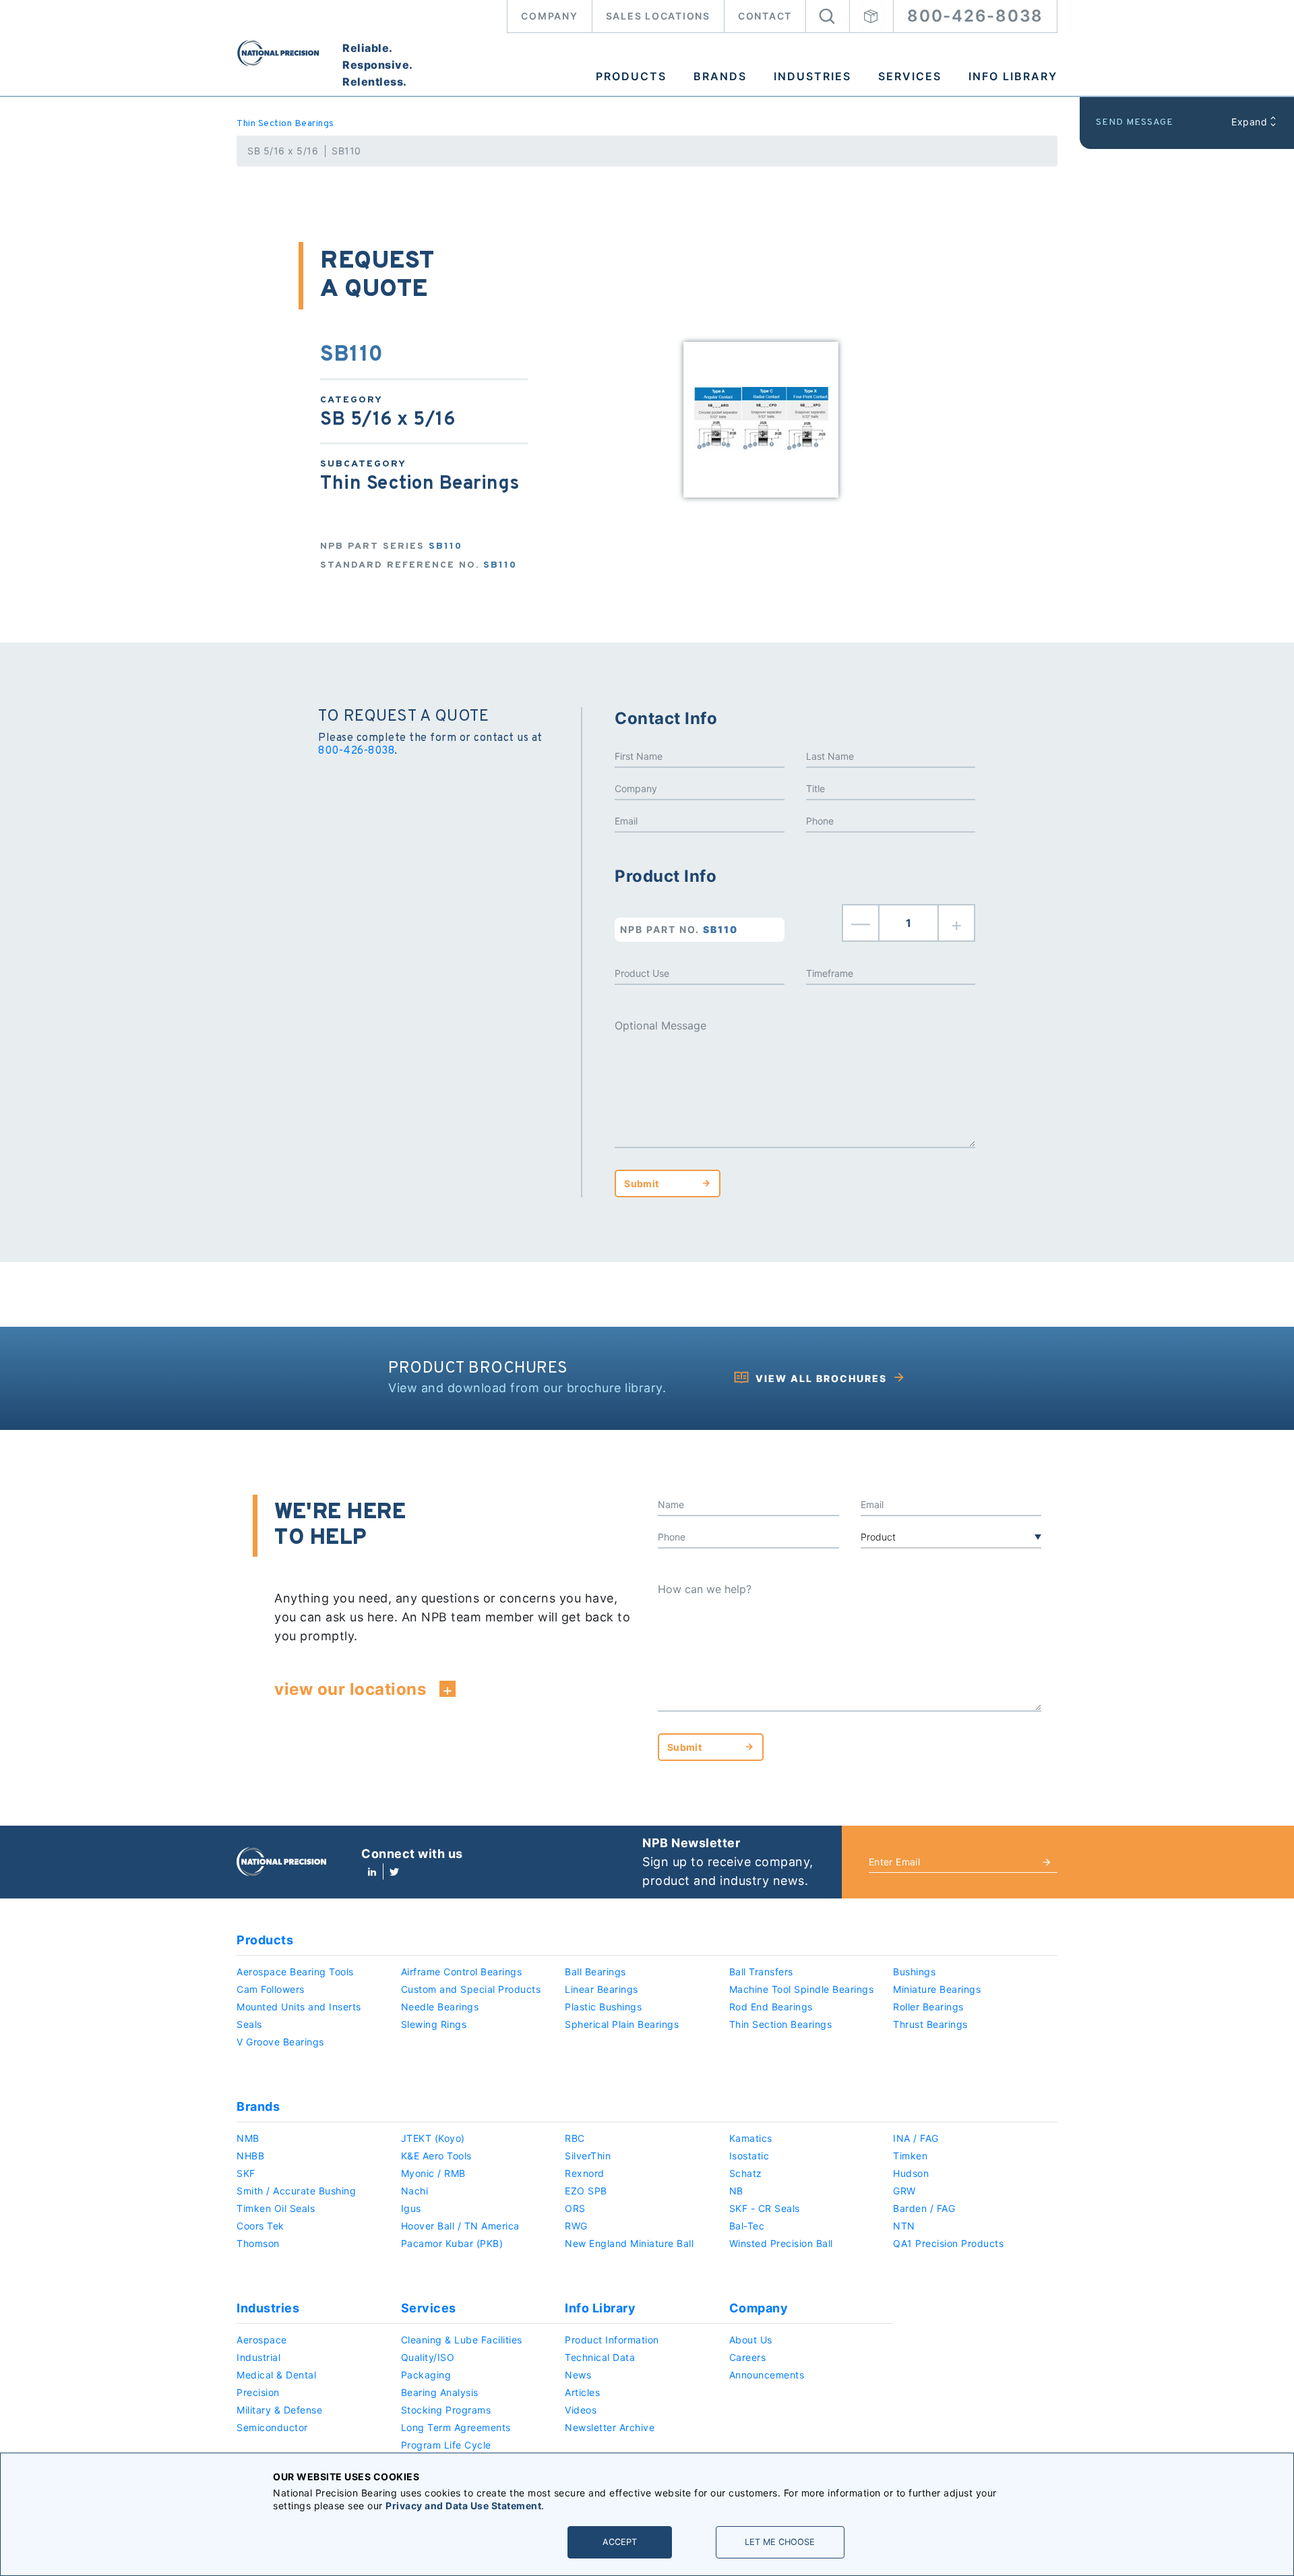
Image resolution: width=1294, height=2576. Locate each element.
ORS (575, 2208)
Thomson (258, 2243)
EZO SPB (586, 2191)
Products (631, 76)
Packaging (426, 2375)
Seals (249, 2024)
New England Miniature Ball (629, 2243)
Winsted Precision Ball (781, 2243)
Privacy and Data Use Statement (463, 2506)
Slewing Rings (434, 2024)
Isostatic (749, 2156)
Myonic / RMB (433, 2173)
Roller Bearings (928, 2007)
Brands (720, 76)
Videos (581, 2410)
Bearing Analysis (440, 2392)
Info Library (1013, 76)
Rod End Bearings (771, 2007)
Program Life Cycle (446, 2445)
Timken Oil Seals (276, 2208)
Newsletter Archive (610, 2427)
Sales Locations (658, 16)
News (578, 2375)
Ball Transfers (761, 1972)
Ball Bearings (595, 1972)
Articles (582, 2392)
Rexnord (585, 2173)
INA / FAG (916, 2138)
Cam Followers (271, 1989)
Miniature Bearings (937, 1989)
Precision (258, 2392)
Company (549, 16)
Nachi (415, 2191)
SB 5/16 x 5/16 (283, 151)
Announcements (767, 2375)
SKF (246, 2173)
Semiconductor (272, 2427)
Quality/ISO (428, 2357)
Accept (620, 2542)
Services (910, 76)
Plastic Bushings (603, 2007)
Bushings (914, 1972)
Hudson (911, 2173)
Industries (812, 76)
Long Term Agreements (456, 2427)
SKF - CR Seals (765, 2208)
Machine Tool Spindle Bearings (802, 1989)
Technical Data (600, 2357)
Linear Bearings (602, 1989)
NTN (904, 2226)
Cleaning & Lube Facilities (462, 2340)
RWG (576, 2226)
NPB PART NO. (679, 929)
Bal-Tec (747, 2226)
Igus (411, 2208)
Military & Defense (279, 2410)
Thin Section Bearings (285, 124)
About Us (751, 2340)
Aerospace (262, 2340)
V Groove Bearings (280, 2042)
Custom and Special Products (471, 1989)
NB (736, 2191)
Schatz (746, 2173)
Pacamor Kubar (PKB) (452, 2243)
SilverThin (588, 2156)
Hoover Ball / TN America (460, 2226)
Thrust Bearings (930, 2024)
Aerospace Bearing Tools (295, 1972)
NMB (248, 2138)
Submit (641, 1184)
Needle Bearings (440, 2007)
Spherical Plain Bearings (622, 2024)
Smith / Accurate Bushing (296, 2191)
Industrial (258, 2357)
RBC (575, 2138)
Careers (748, 2357)
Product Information (612, 2340)
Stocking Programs (446, 2410)
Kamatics (751, 2138)
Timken (910, 2156)
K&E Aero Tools (436, 2156)
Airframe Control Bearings (462, 1972)
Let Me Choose (780, 2542)
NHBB (250, 2156)
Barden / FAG (924, 2208)
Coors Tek (260, 2226)
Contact (765, 16)
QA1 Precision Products (948, 2243)
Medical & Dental (276, 2375)
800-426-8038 (975, 16)
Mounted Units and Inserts (299, 2007)
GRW (904, 2191)
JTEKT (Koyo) (433, 2138)
